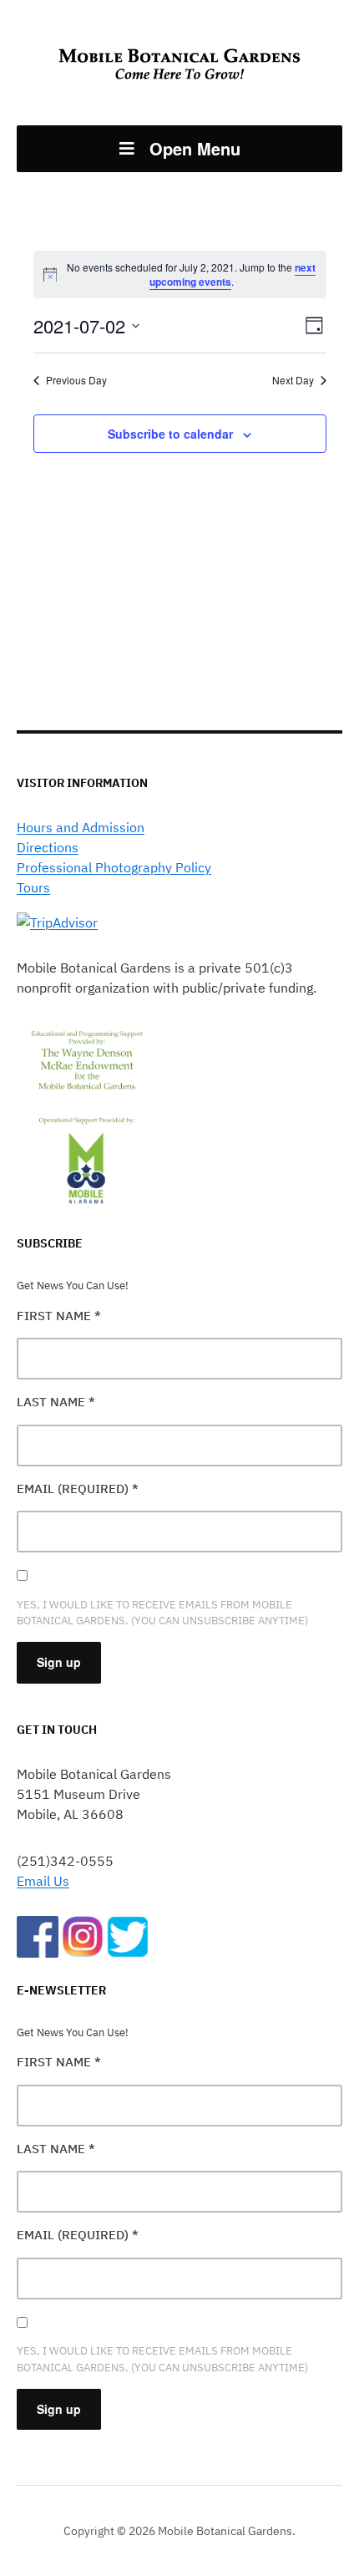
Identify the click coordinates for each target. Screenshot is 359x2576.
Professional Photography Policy (114, 867)
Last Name (56, 1402)
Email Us (43, 1881)
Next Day (293, 380)
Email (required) (78, 1489)
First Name (59, 1316)
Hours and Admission (81, 827)
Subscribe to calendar (170, 434)
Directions (48, 847)
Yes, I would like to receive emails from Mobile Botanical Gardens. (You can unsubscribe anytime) (162, 1613)
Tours (33, 887)
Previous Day (76, 380)
